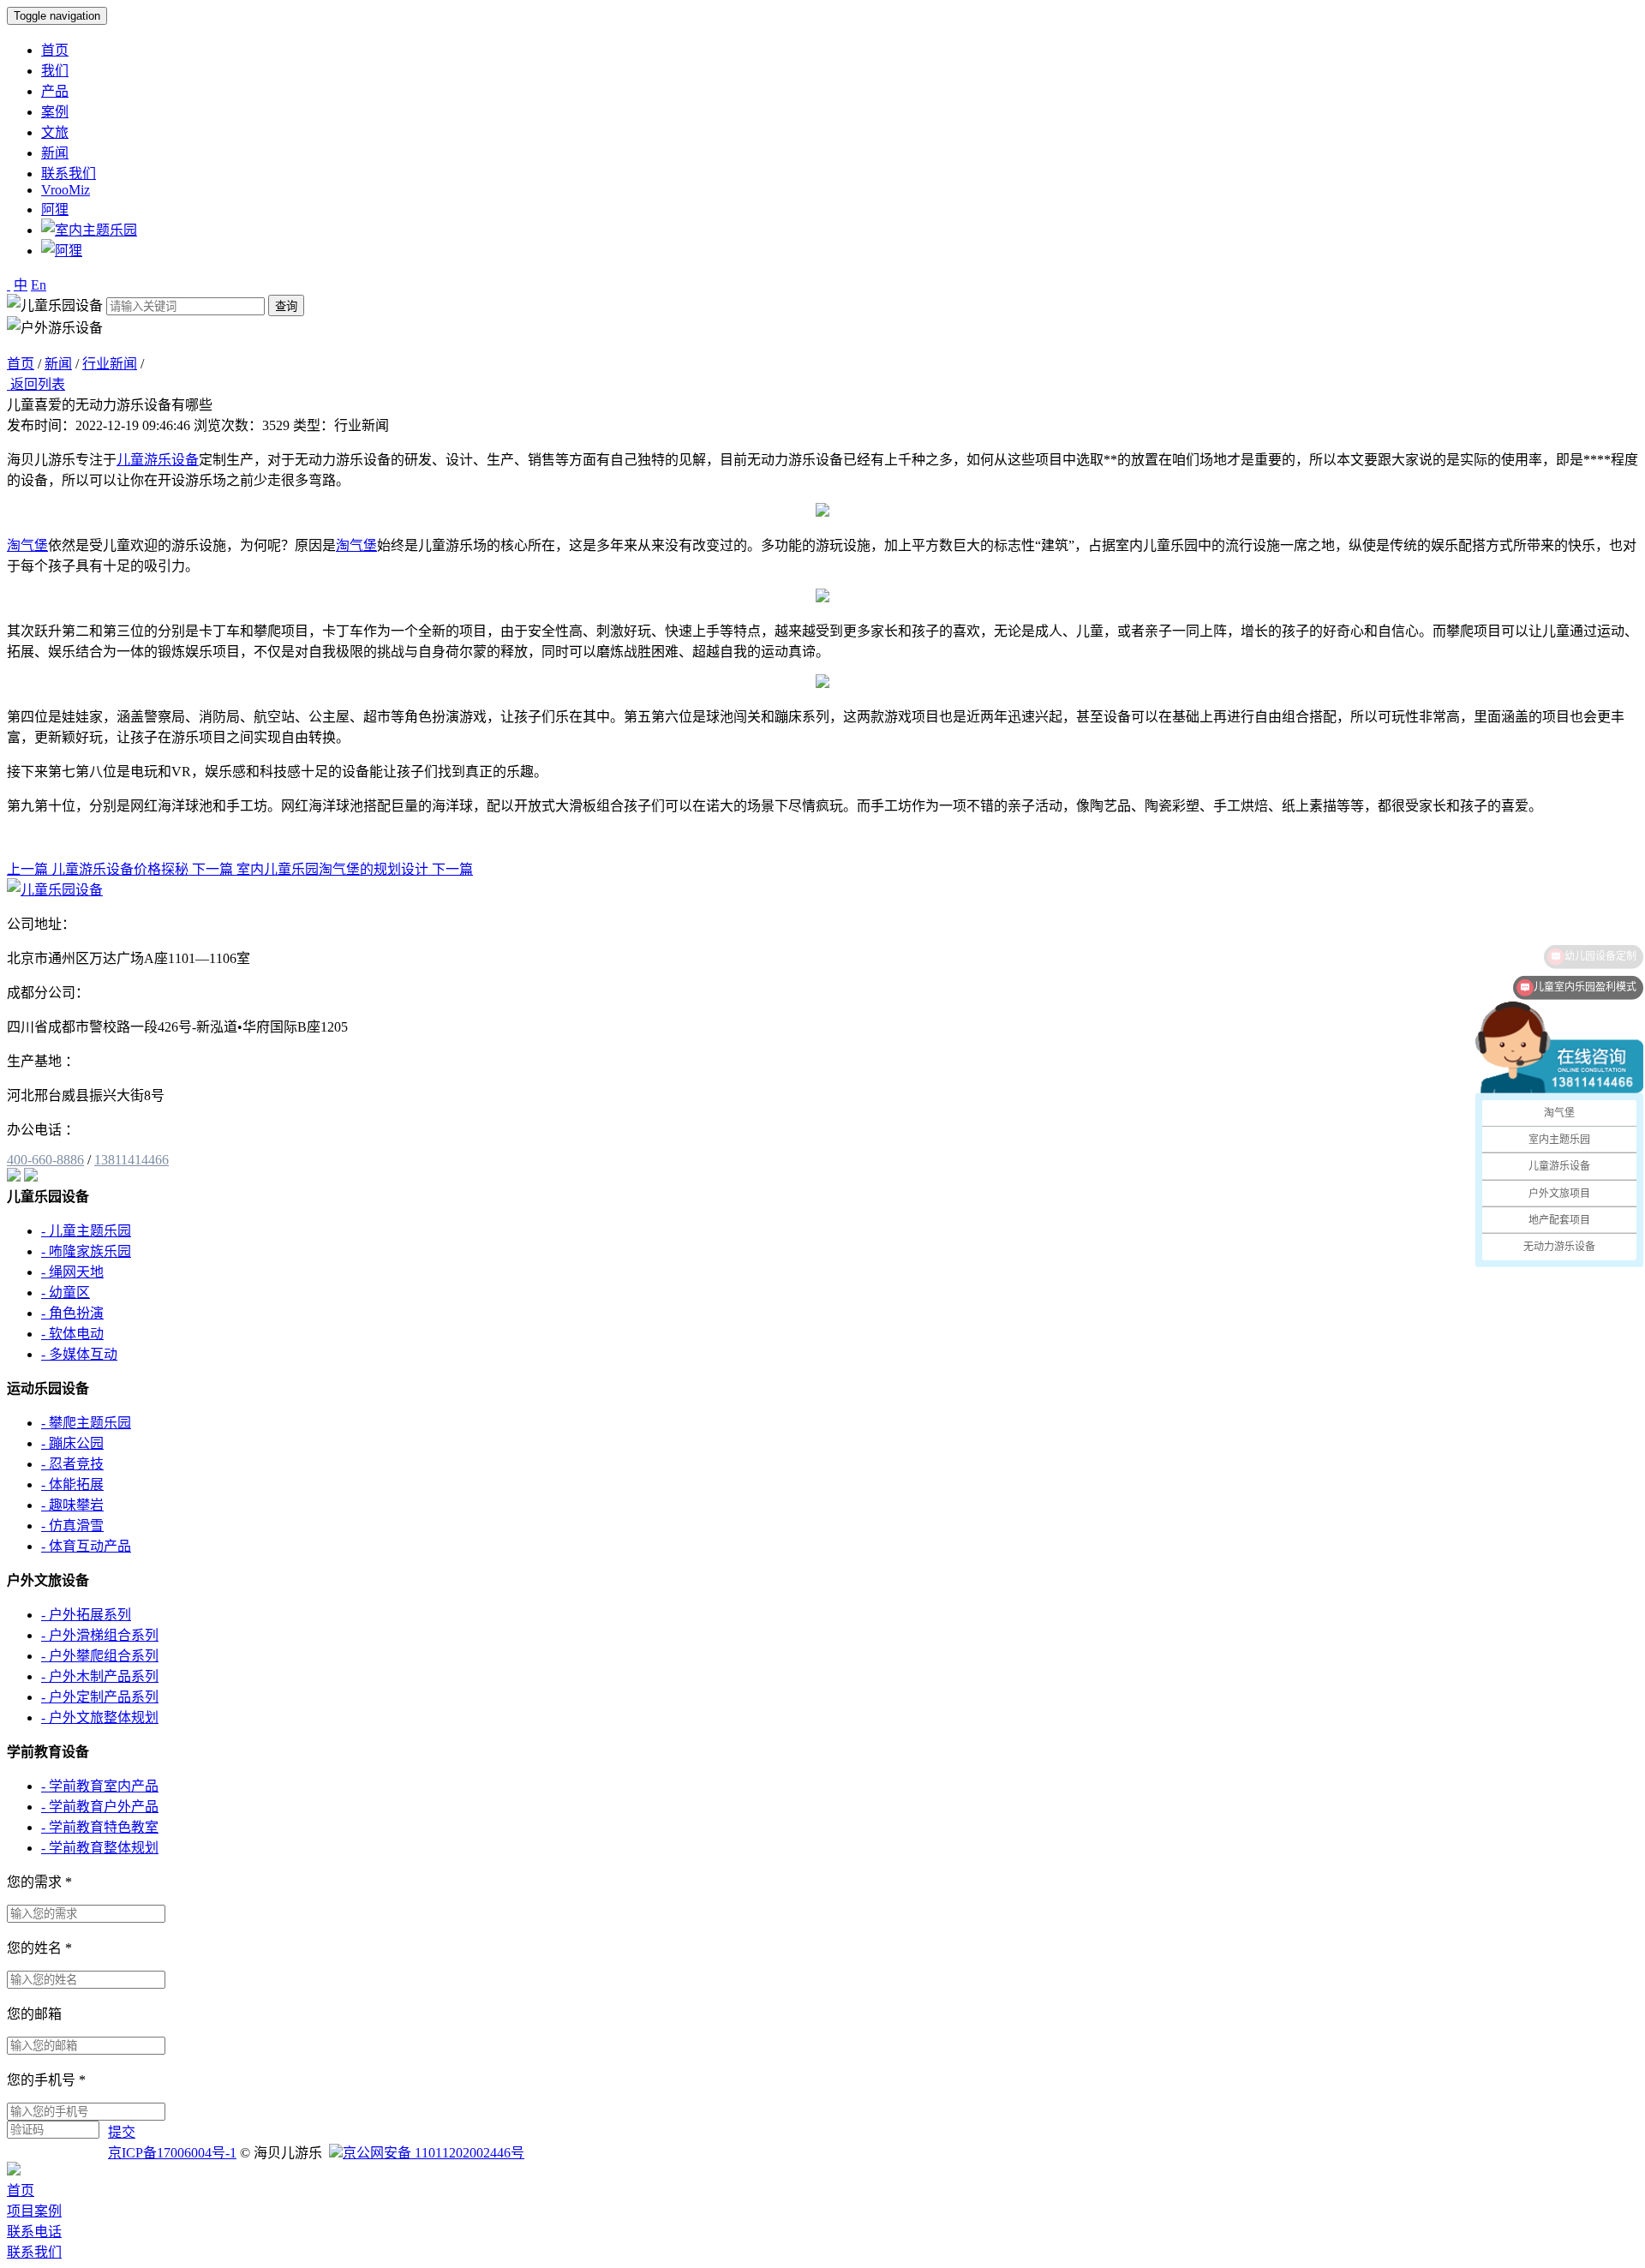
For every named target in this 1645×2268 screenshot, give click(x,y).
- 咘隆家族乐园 (86, 1251)
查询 (286, 306)
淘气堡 (27, 545)
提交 (122, 2132)
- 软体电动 (72, 1334)
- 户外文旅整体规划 (100, 1717)
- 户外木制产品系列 (100, 1676)
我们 (55, 71)
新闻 (55, 153)
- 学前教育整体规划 (100, 1848)
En (39, 285)
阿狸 (55, 209)
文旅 (55, 132)
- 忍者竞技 (72, 1464)
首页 (55, 50)
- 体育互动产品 (86, 1546)
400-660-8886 (45, 1160)
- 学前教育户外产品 (100, 1807)
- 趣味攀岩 (72, 1505)
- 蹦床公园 (72, 1443)
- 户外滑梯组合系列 (100, 1635)
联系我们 (69, 174)
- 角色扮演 (72, 1313)
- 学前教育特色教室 (100, 1827)
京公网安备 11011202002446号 (434, 2153)
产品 (55, 91)
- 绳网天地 (72, 1272)
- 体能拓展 (72, 1484)
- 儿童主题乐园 (86, 1231)
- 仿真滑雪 (72, 1526)
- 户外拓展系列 (86, 1615)
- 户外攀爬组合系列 (100, 1656)
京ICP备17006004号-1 (172, 2153)
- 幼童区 (66, 1293)
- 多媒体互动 (79, 1354)
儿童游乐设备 (158, 460)
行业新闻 (110, 364)
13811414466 (132, 1160)
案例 (55, 112)
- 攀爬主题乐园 (86, 1423)
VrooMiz (66, 190)
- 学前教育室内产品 (100, 1786)
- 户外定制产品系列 (100, 1697)
